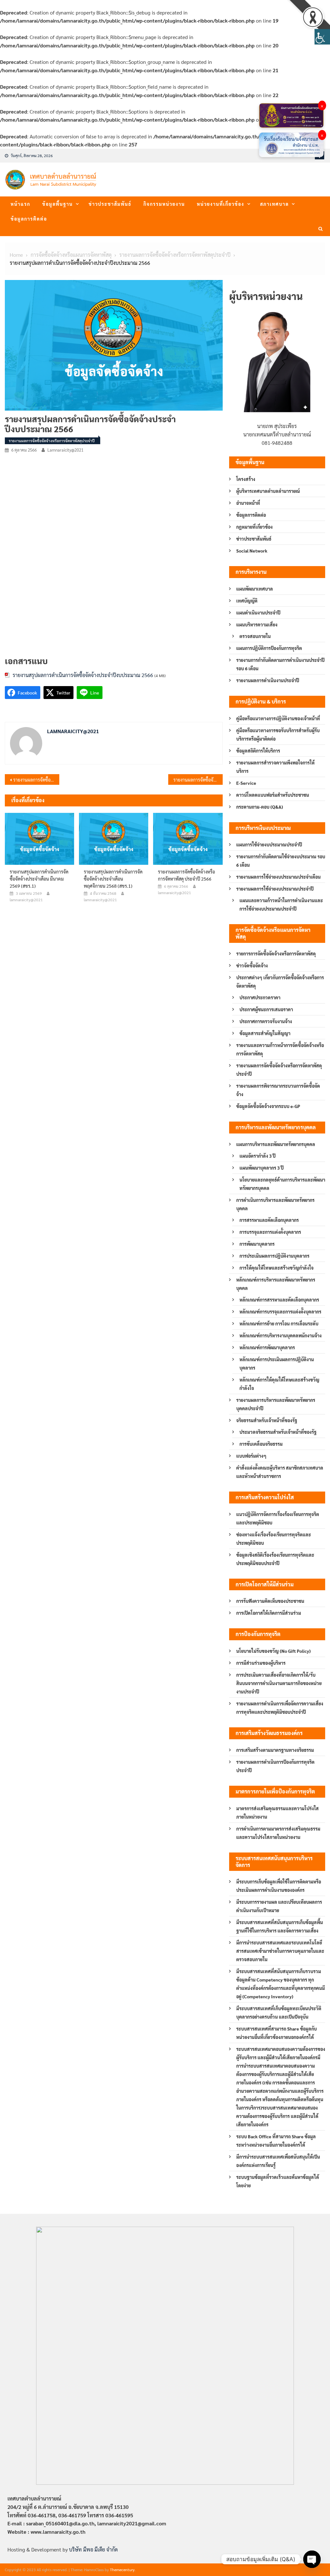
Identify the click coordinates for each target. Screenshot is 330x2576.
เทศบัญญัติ (247, 601)
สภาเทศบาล (274, 204)
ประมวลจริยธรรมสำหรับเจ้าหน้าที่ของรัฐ (278, 1432)
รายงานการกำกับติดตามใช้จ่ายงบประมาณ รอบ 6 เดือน (281, 861)
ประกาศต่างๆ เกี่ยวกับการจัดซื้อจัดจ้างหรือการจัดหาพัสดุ (280, 982)
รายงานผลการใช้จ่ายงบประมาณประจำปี (275, 889)
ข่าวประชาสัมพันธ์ (110, 204)
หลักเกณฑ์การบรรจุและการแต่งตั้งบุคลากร (280, 1312)
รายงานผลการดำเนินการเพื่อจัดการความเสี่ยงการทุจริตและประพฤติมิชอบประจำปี (280, 1708)
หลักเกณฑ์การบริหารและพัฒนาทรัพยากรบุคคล (276, 1284)
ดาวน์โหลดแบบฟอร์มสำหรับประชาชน (273, 795)
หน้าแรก (20, 204)
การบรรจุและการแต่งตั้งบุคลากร (270, 1232)
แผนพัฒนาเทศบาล (255, 589)
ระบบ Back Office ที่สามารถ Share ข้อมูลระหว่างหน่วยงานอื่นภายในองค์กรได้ (276, 2141)
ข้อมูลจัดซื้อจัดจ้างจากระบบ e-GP (268, 1106)
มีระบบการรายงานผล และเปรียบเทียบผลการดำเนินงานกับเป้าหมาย (279, 1906)
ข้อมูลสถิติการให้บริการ (258, 751)
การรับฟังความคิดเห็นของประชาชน (270, 1601)
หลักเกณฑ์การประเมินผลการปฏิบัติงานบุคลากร (277, 1363)
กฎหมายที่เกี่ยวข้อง (254, 527)
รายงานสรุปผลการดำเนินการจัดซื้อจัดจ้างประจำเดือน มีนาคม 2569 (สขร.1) (39, 879)
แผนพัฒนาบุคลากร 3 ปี (262, 1168)
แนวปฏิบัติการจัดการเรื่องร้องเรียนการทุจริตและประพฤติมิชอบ (278, 1518)
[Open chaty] (312, 2559)
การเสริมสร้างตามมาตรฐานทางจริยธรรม (275, 1750)
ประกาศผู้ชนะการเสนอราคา (266, 1009)
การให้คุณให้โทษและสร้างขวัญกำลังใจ (277, 1268)
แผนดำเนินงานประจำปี (258, 613)
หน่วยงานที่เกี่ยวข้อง (221, 204)
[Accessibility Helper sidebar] (322, 37)
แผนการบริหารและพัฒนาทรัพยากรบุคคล (276, 1144)
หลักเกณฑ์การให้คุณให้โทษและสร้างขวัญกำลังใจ (279, 1384)
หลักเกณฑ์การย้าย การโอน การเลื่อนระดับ (279, 1323)
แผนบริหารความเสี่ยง (257, 624)
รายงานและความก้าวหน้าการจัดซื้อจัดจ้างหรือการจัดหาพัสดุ (280, 1049)
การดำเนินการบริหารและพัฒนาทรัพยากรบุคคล (275, 1204)
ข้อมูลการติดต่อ (29, 219)
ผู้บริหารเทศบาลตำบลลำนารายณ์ (268, 491)
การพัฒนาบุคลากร (257, 1244)
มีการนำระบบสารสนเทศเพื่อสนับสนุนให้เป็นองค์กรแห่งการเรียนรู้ (278, 2161)
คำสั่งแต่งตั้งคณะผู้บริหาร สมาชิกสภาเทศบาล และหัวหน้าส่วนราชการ (280, 1472)
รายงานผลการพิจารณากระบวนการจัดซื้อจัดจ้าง (278, 1090)
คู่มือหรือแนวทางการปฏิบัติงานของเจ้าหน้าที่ (278, 718)
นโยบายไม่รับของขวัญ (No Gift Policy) (273, 1651)
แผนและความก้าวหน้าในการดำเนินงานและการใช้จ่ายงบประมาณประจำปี (281, 904)
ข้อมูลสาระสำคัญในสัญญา (265, 1033)
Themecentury (122, 2570)
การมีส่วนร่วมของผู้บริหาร (261, 1663)
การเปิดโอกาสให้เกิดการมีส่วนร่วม (269, 1613)
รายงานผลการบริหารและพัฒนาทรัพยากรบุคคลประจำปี (276, 1404)
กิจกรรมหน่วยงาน (164, 204)
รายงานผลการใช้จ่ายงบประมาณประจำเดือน (278, 877)
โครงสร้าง (246, 479)
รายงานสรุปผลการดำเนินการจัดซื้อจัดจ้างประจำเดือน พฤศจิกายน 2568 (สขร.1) (113, 879)
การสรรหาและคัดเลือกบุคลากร (269, 1220)
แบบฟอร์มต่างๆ (251, 1456)
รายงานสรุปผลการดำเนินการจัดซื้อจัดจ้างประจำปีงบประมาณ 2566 (83, 675)
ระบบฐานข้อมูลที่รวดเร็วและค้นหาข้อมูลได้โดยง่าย (278, 2181)
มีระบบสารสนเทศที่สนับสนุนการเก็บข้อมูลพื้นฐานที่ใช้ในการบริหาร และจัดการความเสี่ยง (280, 1926)
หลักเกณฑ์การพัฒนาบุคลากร (267, 1347)
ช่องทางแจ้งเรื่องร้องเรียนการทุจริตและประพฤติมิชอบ (274, 1539)
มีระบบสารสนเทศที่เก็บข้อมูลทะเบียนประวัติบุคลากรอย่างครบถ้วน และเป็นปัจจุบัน (279, 2012)
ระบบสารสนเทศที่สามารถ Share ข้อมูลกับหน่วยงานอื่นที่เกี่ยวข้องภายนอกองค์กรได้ (277, 2033)
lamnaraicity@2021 (65, 450)
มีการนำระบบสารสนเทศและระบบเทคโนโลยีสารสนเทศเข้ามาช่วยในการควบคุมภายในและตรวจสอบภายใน (280, 1951)
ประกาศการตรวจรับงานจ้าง (266, 1021)
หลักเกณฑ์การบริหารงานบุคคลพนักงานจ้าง (281, 1335)
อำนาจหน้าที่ (248, 503)
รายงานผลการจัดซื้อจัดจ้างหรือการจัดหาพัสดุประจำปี (52, 441)
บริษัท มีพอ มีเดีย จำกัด (93, 2549)
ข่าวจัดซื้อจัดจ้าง (252, 965)
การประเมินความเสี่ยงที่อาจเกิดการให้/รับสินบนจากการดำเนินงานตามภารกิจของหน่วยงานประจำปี (279, 1683)
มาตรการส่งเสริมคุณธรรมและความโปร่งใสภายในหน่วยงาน (277, 1812)
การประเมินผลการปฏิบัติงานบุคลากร (274, 1256)
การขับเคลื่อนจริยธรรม (261, 1444)
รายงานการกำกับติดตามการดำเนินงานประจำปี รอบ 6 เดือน (280, 664)
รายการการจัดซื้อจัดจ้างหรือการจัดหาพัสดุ (276, 954)
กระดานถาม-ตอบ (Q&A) (260, 807)
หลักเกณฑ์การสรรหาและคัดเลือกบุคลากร (279, 1300)
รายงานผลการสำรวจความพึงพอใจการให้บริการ (275, 767)
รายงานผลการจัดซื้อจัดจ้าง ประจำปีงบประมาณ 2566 (198, 780)
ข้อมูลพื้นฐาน (58, 204)
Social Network (252, 551)
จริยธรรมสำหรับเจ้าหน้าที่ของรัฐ (267, 1420)
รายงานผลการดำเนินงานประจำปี (268, 680)
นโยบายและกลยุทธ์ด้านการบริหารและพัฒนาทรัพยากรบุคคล (282, 1184)
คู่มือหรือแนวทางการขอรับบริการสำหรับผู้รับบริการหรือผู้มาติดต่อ (278, 734)
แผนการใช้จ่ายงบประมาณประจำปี (269, 844)
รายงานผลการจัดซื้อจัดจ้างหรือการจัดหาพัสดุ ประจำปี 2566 (36, 780)
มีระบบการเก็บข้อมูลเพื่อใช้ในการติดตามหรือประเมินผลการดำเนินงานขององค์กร (279, 1886)
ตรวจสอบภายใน (255, 636)
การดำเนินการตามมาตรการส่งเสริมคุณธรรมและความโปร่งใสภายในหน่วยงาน (278, 1833)
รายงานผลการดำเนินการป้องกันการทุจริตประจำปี (275, 1766)
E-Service (246, 783)
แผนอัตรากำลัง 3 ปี (257, 1156)
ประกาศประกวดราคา (260, 997)
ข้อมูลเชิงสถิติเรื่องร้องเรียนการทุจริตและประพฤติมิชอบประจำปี (275, 1559)
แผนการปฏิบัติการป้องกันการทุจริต (269, 648)
